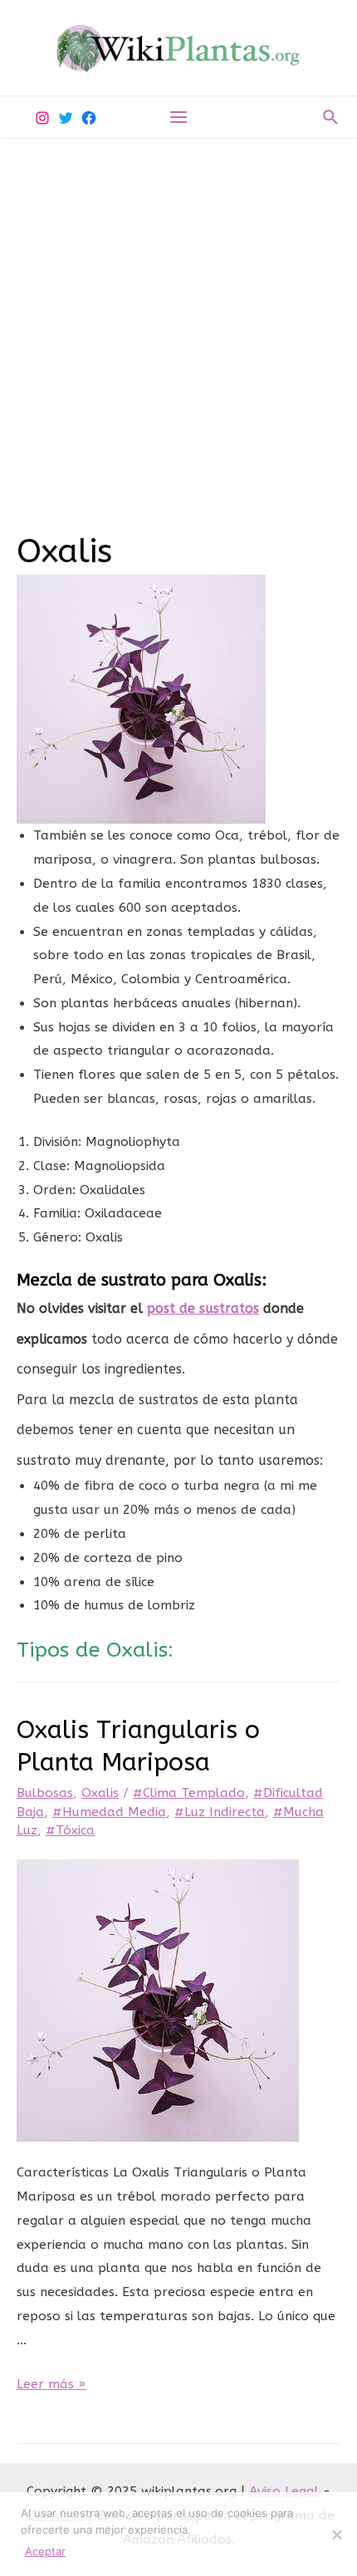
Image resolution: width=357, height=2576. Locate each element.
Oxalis (100, 1793)
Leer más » (51, 2384)
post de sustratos (203, 1308)
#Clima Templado (189, 1793)
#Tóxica (70, 1830)
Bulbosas (45, 1793)
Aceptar (45, 2551)
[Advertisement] (178, 326)
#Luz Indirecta (220, 1812)
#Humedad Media (109, 1812)
